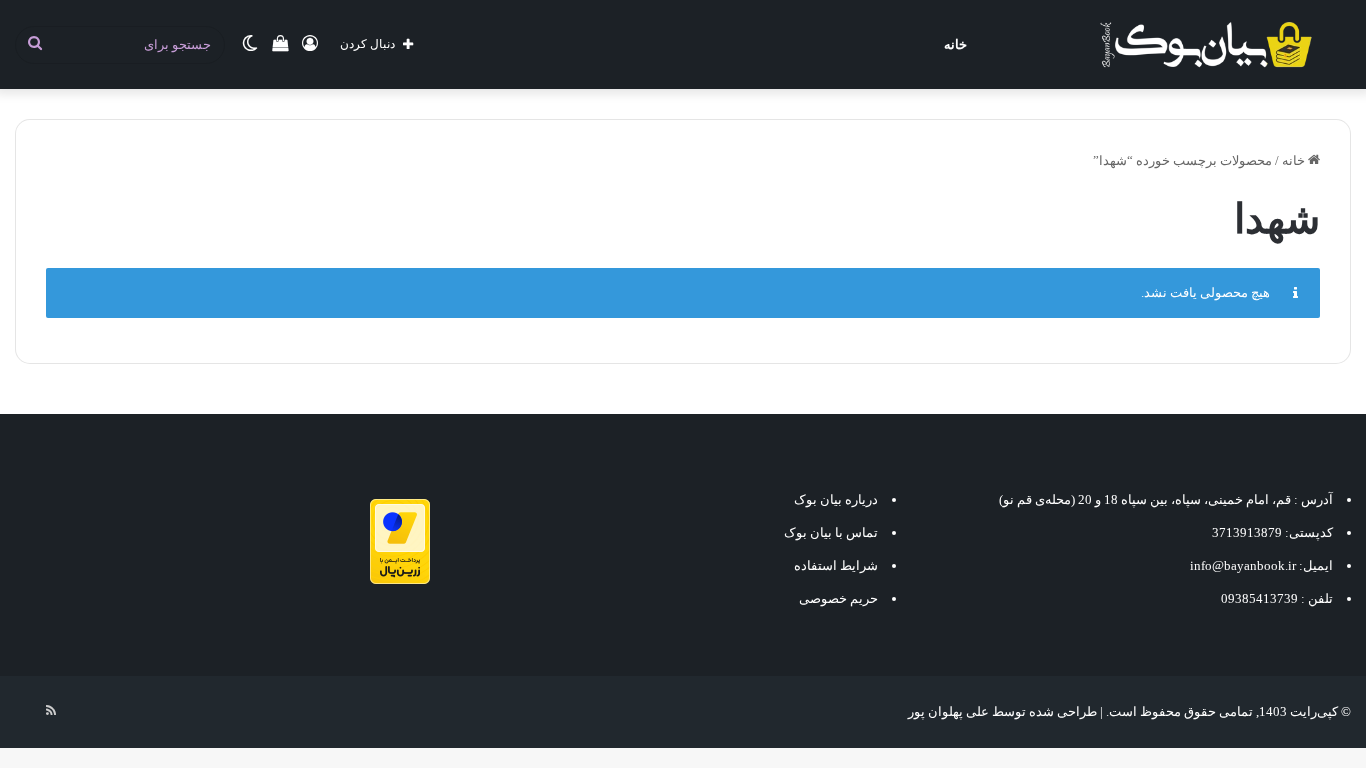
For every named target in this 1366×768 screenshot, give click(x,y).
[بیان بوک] (1206, 44)
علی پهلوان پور (948, 711)
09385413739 (1259, 598)
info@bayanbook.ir (1243, 565)
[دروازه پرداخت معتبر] (400, 579)
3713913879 (1247, 532)
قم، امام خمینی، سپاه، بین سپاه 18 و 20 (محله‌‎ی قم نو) (1145, 499)
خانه (955, 44)
